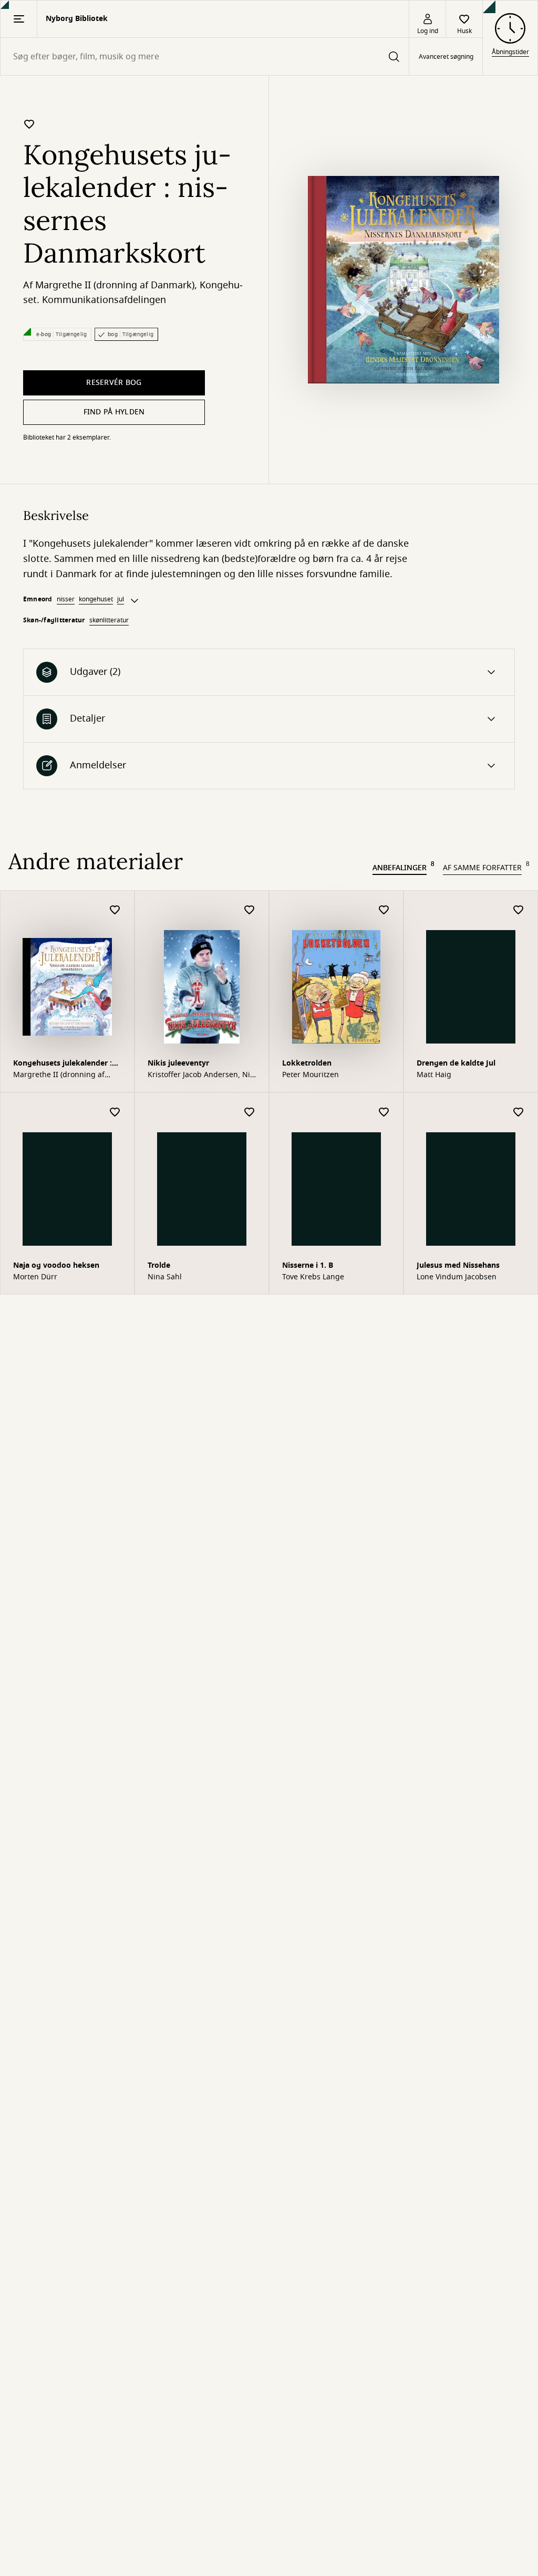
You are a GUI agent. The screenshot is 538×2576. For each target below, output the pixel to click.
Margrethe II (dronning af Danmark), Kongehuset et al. (63, 1075)
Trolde (159, 1265)
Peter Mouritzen (311, 1075)
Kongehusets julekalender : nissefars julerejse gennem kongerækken (63, 1064)
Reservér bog (114, 383)
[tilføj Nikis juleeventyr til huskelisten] (250, 910)
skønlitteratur (109, 620)
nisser (66, 599)
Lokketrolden (307, 1063)
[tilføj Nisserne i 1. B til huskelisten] (384, 1113)
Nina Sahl (165, 1277)
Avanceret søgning (446, 57)
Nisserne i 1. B (308, 1265)
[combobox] (205, 56)
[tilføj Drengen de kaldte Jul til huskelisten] (519, 910)
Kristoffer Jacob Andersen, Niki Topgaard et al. (202, 1075)
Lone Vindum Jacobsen (457, 1277)
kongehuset (96, 599)
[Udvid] (134, 601)
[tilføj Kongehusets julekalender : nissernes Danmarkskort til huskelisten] (29, 124)
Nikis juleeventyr (178, 1063)
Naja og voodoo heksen (56, 1265)
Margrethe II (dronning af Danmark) (115, 285)
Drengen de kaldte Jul (456, 1063)
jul (121, 599)
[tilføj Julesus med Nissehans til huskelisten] (519, 1113)
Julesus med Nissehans (458, 1265)
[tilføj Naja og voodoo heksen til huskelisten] (115, 1113)
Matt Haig (434, 1075)
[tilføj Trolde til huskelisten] (250, 1113)
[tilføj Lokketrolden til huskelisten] (384, 910)
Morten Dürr (35, 1277)
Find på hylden (114, 412)
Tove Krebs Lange (313, 1277)
